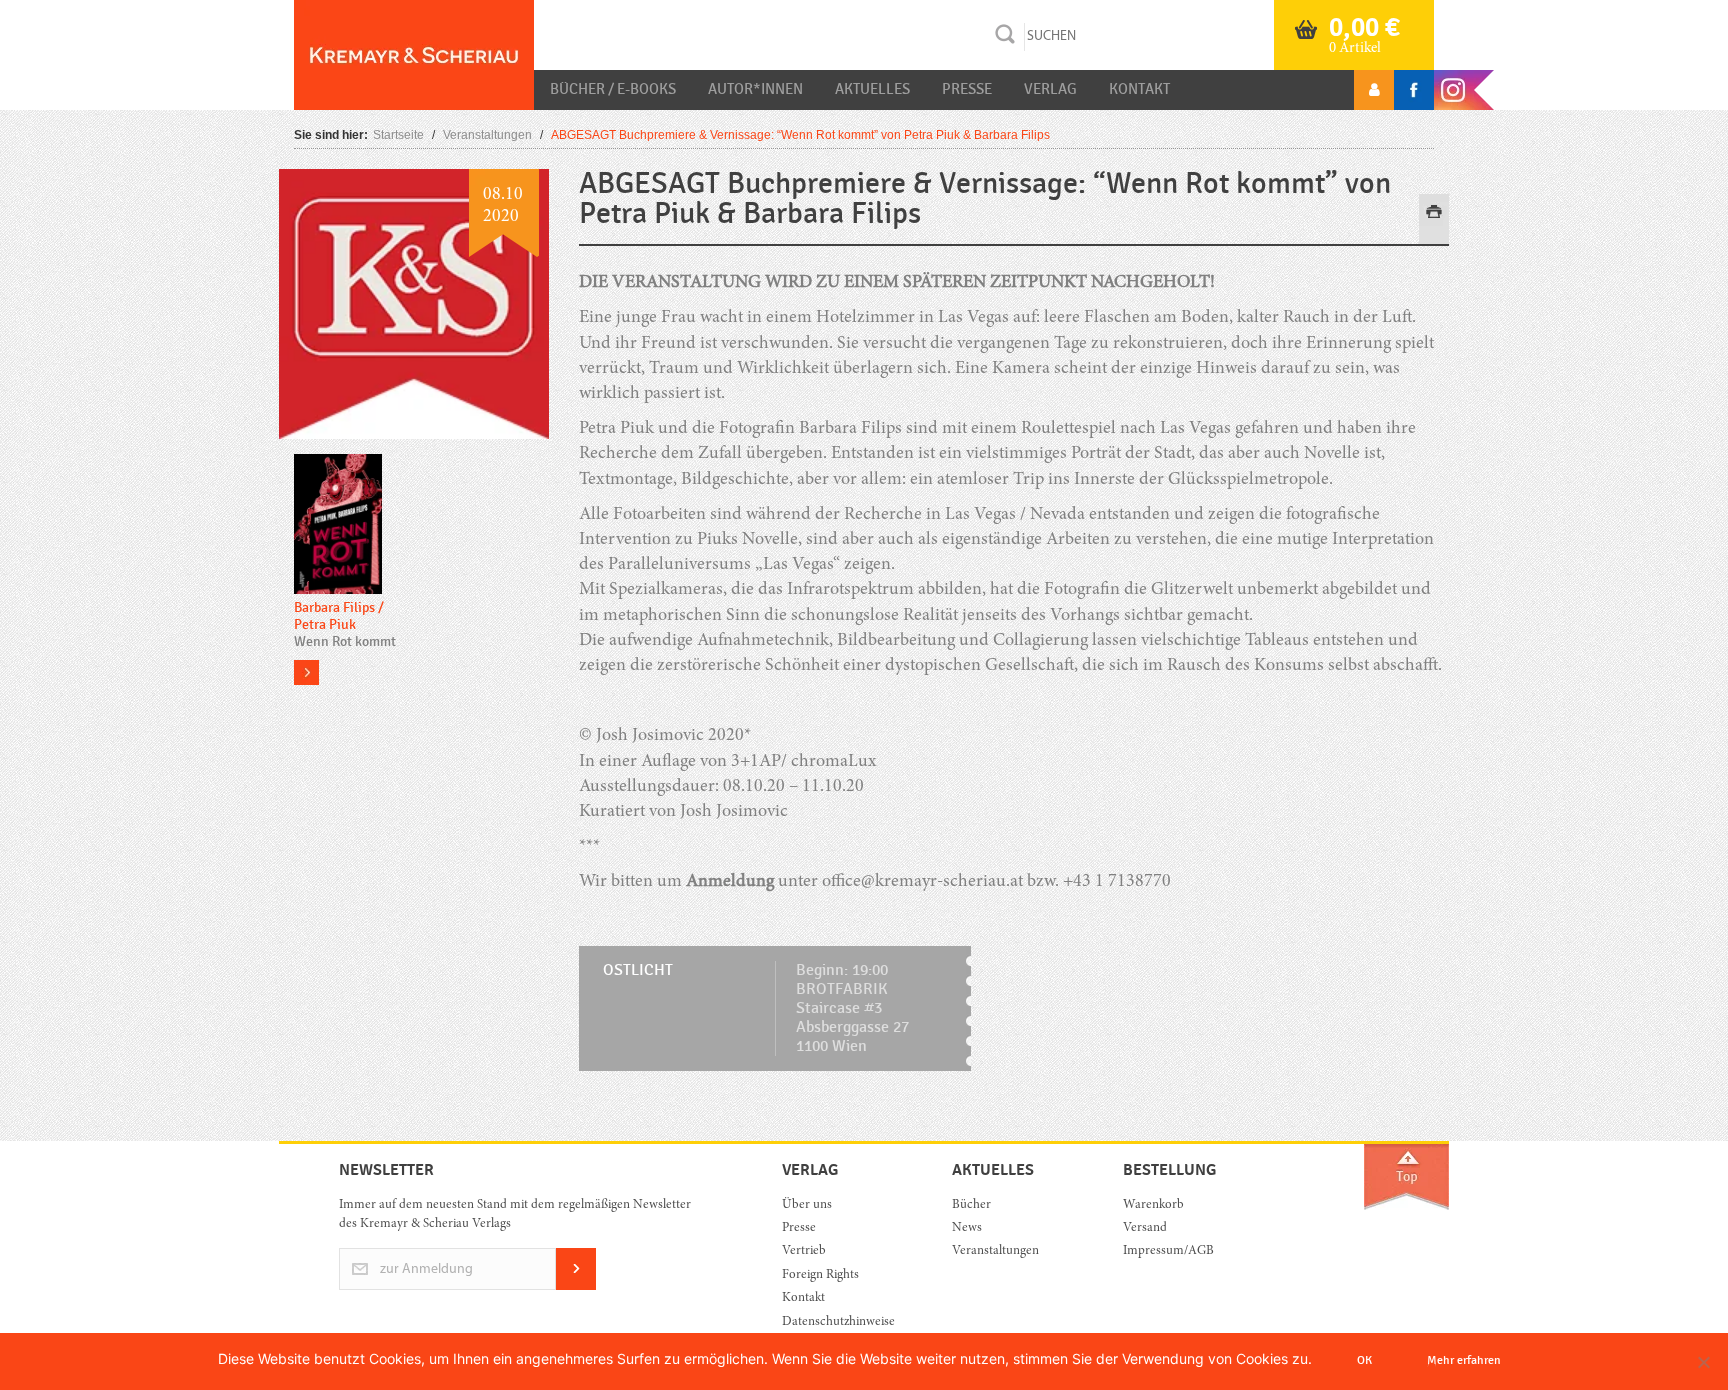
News (967, 1228)
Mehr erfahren (1464, 1360)
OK (1364, 1360)
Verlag (1050, 89)
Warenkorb (1153, 1205)
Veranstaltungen (487, 135)
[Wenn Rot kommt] (338, 525)
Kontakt (1139, 89)
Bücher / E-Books (613, 89)
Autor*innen (755, 89)
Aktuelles (872, 89)
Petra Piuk (325, 624)
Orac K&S (414, 55)
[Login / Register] (1374, 90)
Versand (1145, 1228)
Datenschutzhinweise (838, 1322)
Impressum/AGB (1168, 1251)
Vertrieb (804, 1251)
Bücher (971, 1205)
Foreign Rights (820, 1275)
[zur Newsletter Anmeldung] (576, 1286)
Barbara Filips (334, 607)
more (306, 672)
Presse (967, 89)
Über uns (807, 1205)
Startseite (398, 135)
